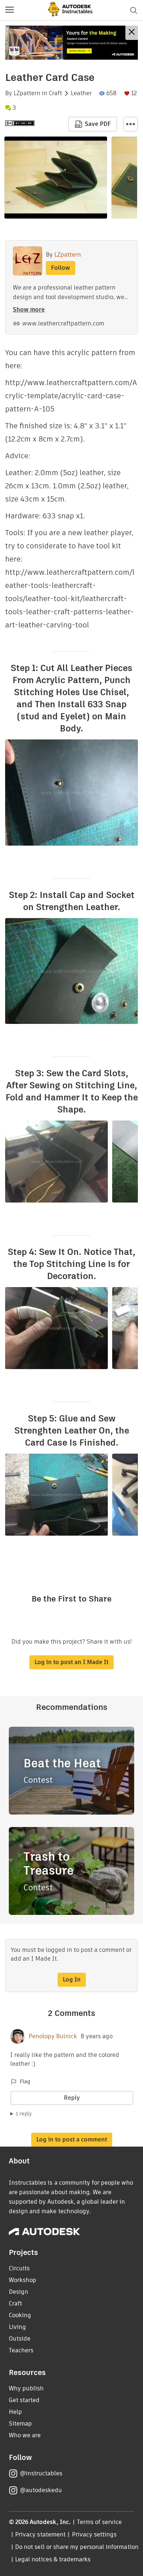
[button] (10, 10)
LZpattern (27, 93)
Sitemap (20, 2424)
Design (19, 2292)
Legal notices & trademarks (53, 2559)
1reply (24, 2114)
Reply (72, 2098)
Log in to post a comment (72, 2139)
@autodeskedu (41, 2490)
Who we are (25, 2435)
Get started (24, 2400)
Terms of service (100, 2522)
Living (17, 2327)
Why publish (26, 2388)
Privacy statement (40, 2534)
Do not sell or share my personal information (77, 2547)
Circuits (19, 2268)
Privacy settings (94, 2534)
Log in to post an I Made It (71, 1662)
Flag (25, 2081)
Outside (20, 2339)
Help (15, 2412)
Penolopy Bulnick (53, 2036)
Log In (72, 1979)
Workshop (23, 2280)
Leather (81, 93)
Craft (55, 93)
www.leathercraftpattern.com (63, 323)
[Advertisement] (71, 43)
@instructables (41, 2473)
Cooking (20, 2315)
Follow (60, 268)
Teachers (21, 2350)
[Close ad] (132, 33)
